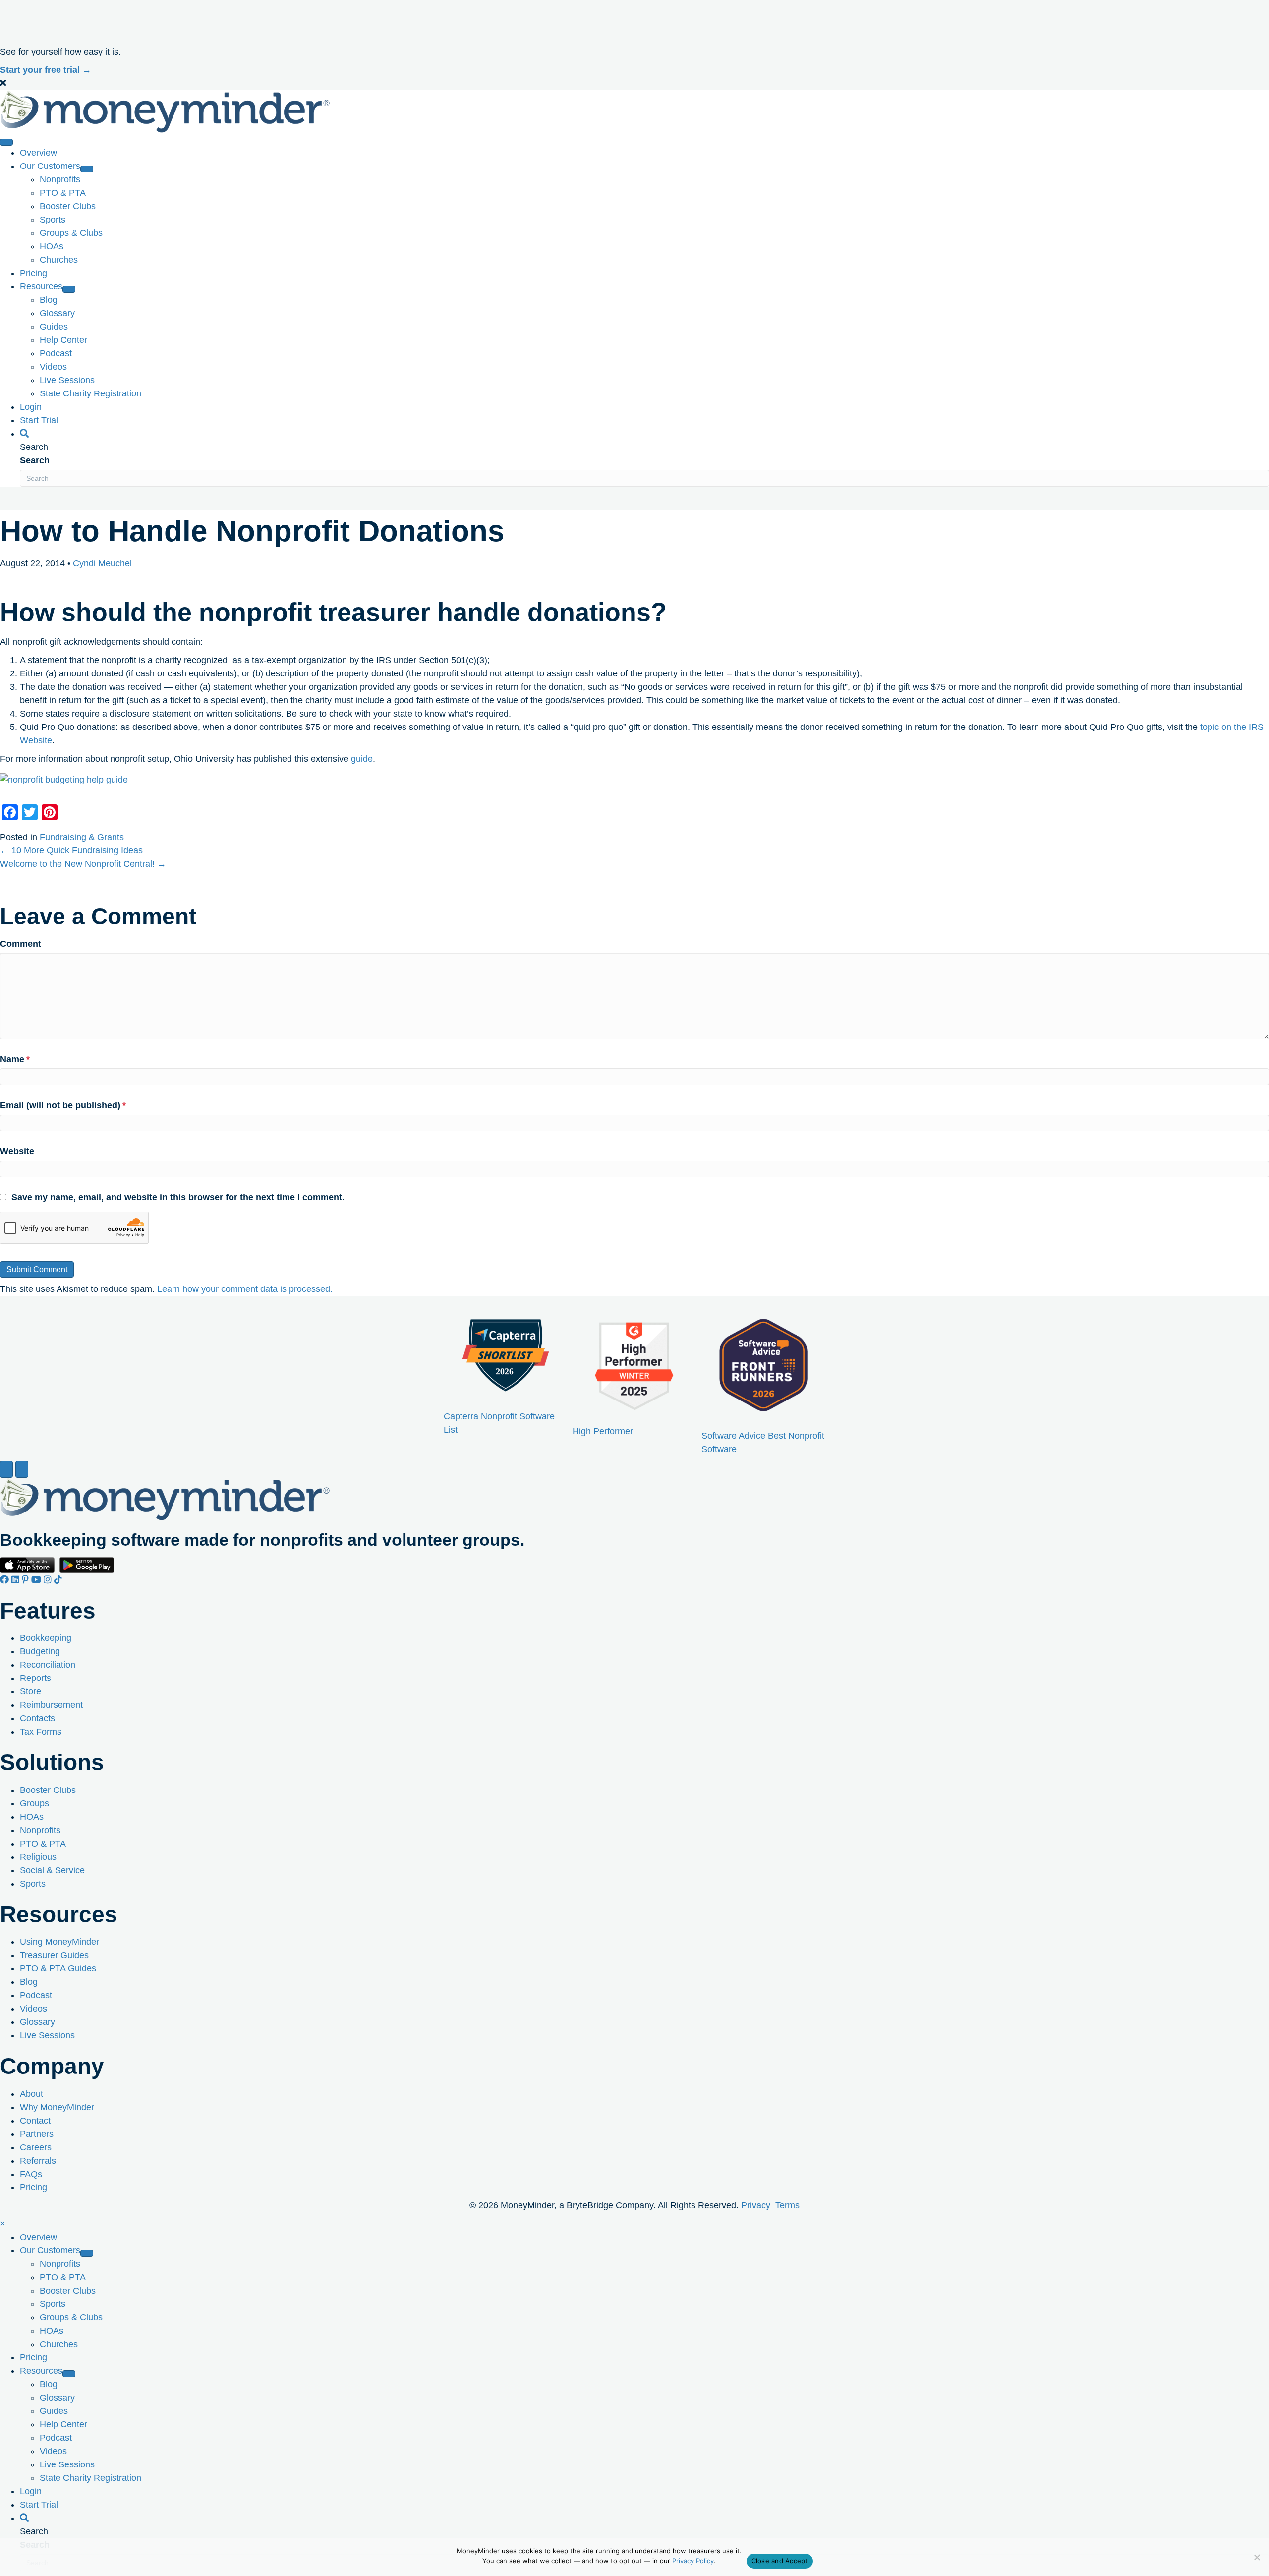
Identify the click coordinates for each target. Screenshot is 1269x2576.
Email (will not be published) (63, 1105)
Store (30, 1691)
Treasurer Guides (54, 1955)
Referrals (38, 2160)
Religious (38, 1856)
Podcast (36, 1995)
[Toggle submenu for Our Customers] (87, 169)
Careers (36, 2147)
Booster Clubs (48, 1790)
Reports (35, 1678)
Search (35, 460)
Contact (35, 2120)
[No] (1257, 2557)
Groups (34, 1803)
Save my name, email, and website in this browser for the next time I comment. (178, 1197)
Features (48, 1611)
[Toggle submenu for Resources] (69, 289)
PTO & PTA (43, 1843)
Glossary (37, 2022)
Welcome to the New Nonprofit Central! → (83, 864)
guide (362, 759)
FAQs (31, 2174)
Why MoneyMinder (57, 2107)
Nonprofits (40, 1830)
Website (17, 1151)
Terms (787, 2205)
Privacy (756, 2205)
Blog (29, 1982)
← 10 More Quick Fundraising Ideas (71, 850)
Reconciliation (48, 1665)
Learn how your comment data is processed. (245, 1289)
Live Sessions (47, 2035)
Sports (33, 1883)
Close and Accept (780, 2561)
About (31, 2093)
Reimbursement (51, 1705)
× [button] (3, 2224)
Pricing (33, 2187)
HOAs (32, 1816)
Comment (21, 944)
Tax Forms (41, 1732)
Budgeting (40, 1651)
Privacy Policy (693, 2561)
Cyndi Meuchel (102, 563)
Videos (33, 2009)
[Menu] (6, 142)
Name (15, 1059)
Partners (37, 2133)
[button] (634, 84)
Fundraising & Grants (82, 837)
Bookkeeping (46, 1638)
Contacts (37, 1718)
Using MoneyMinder (59, 1942)
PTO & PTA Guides (58, 1968)
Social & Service (52, 1870)
